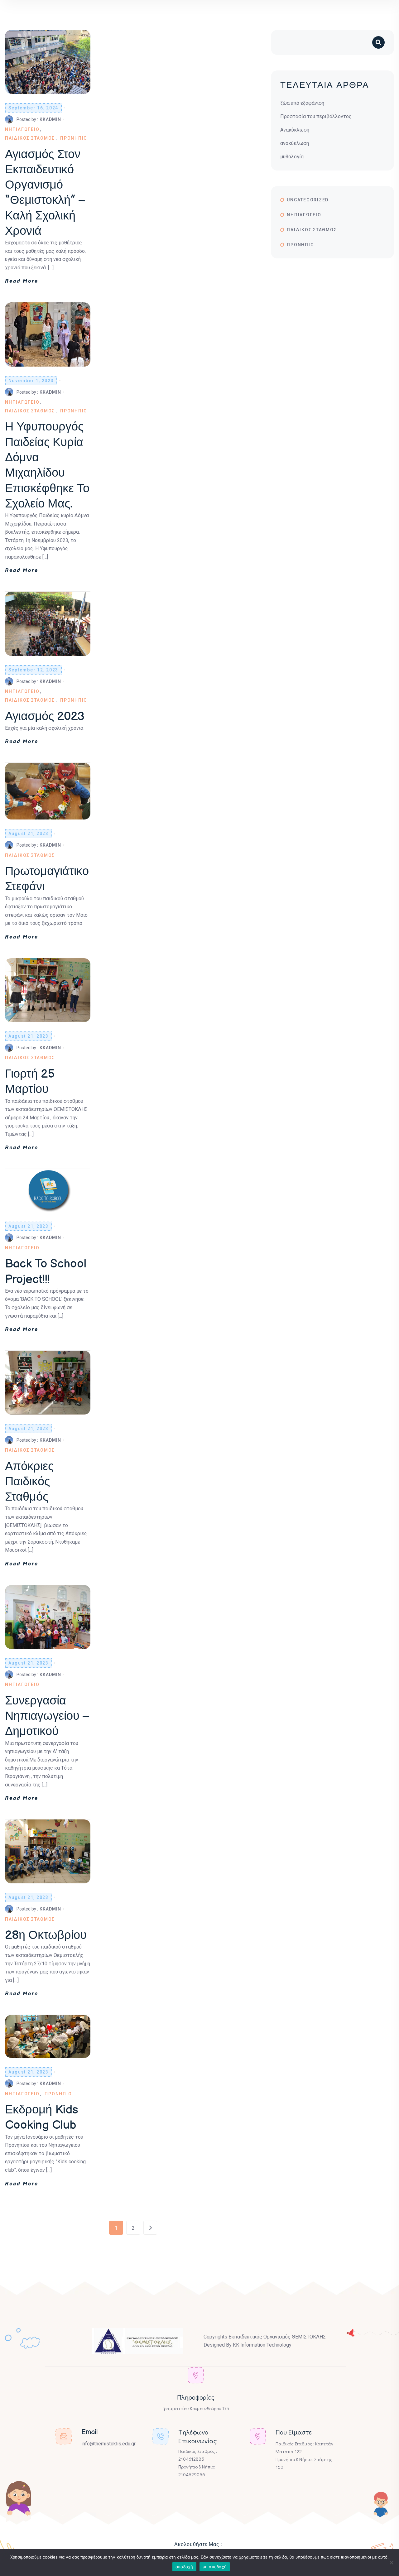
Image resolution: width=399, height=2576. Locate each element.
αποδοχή (184, 2567)
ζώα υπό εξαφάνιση (302, 103)
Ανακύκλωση (295, 130)
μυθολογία (292, 157)
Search (383, 43)
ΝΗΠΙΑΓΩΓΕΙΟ (22, 129)
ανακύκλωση (295, 143)
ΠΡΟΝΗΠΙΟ (74, 138)
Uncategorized (308, 200)
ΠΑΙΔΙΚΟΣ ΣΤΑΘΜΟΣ (30, 138)
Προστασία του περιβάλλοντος (316, 116)
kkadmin (50, 119)
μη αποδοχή (215, 2567)
